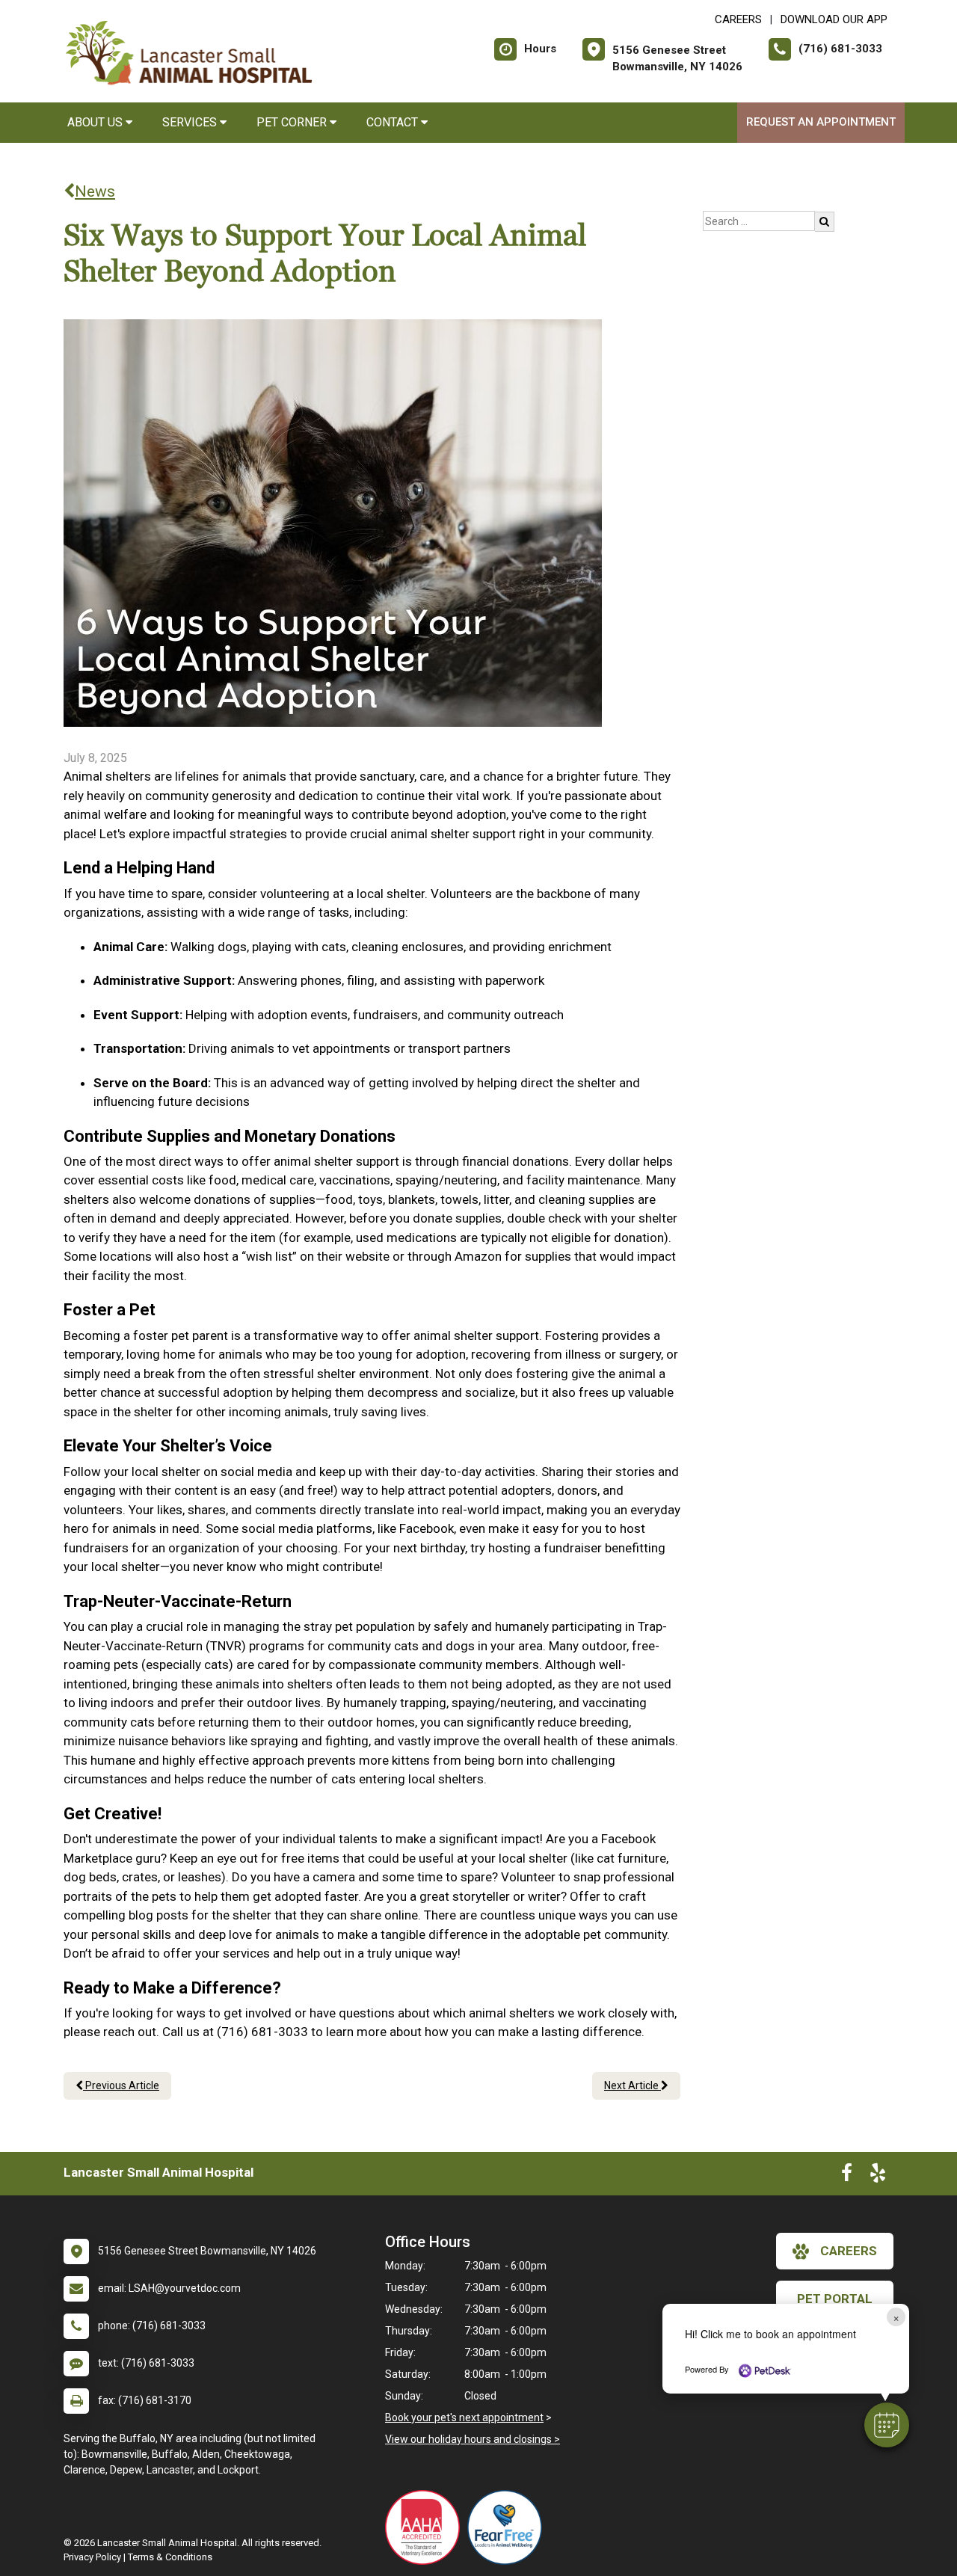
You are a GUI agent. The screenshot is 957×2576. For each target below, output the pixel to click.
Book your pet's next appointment (464, 2417)
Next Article (633, 2085)
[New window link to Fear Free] (508, 2527)
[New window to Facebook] (847, 2176)
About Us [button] (96, 122)
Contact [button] (394, 122)
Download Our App (834, 19)
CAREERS (738, 19)
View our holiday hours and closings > (473, 2439)
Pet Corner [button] (293, 122)
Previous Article (121, 2085)
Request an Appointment (821, 122)
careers (849, 2251)
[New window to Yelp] (878, 2176)
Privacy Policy (92, 2557)
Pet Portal (835, 2299)
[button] (887, 2425)
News (95, 191)
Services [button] (191, 122)
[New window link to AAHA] (426, 2527)
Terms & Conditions (170, 2557)
